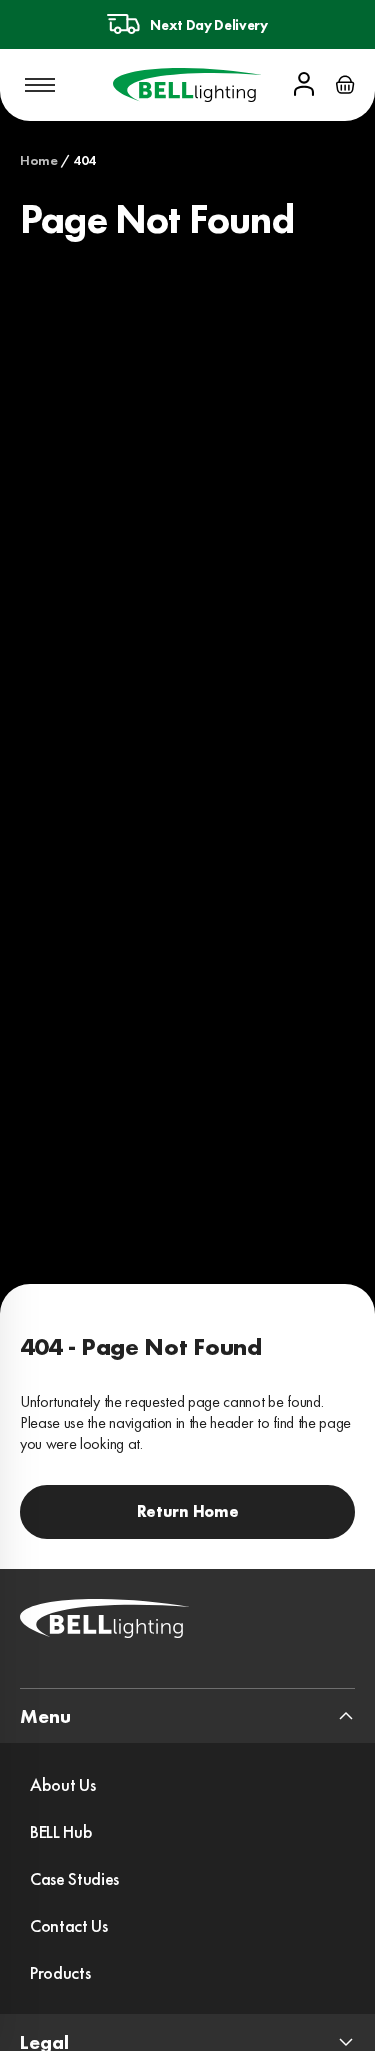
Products (60, 1972)
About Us (62, 1784)
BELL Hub (61, 1831)
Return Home (187, 1511)
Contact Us (69, 1925)
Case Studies (74, 1878)
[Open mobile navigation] (40, 85)
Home (39, 160)
